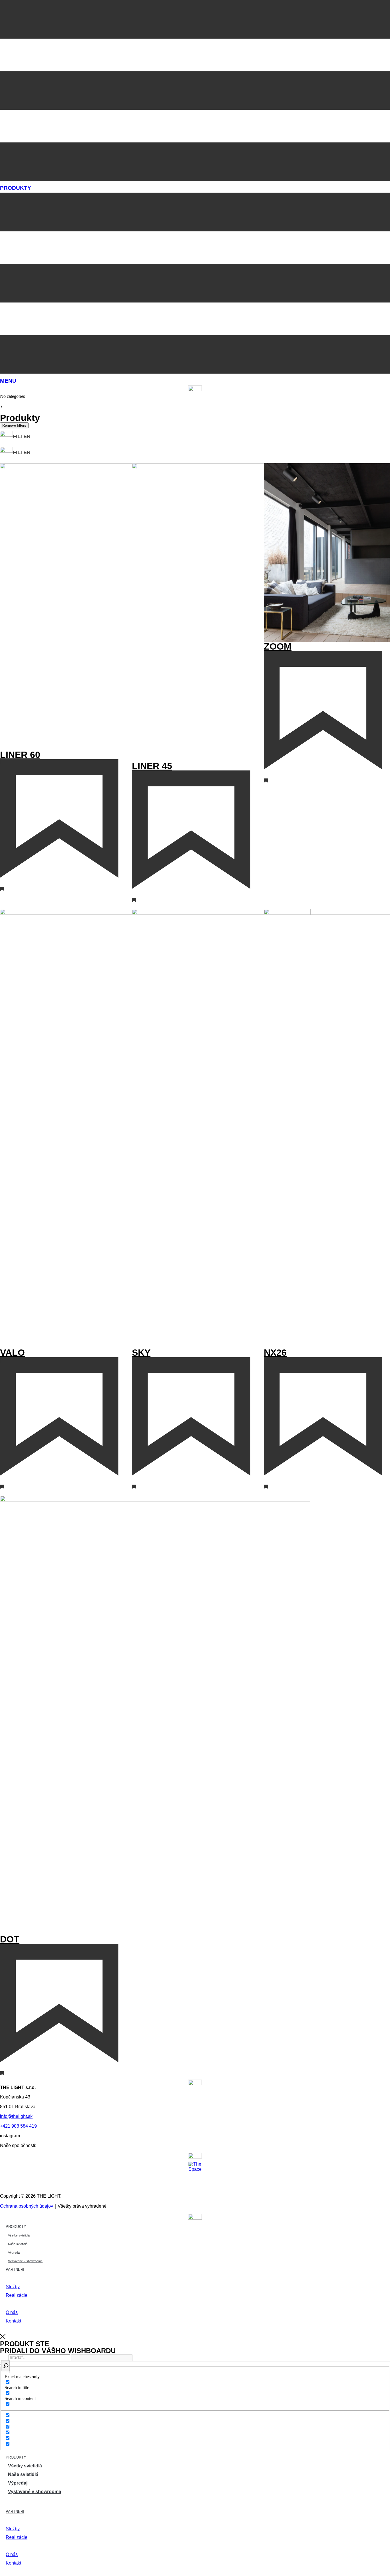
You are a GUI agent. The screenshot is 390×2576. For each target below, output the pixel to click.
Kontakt (13, 2321)
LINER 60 (20, 755)
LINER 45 (152, 766)
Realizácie (17, 2295)
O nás (12, 2312)
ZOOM (278, 646)
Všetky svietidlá (19, 2235)
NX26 (275, 1353)
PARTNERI (15, 2270)
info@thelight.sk (16, 2116)
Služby (13, 2287)
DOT (10, 1939)
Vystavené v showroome (25, 2261)
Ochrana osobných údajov (27, 2206)
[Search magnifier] (6, 2366)
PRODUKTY (16, 188)
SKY (141, 1353)
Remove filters (14, 425)
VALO (12, 1353)
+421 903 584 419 (18, 2126)
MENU (8, 381)
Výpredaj (14, 2252)
